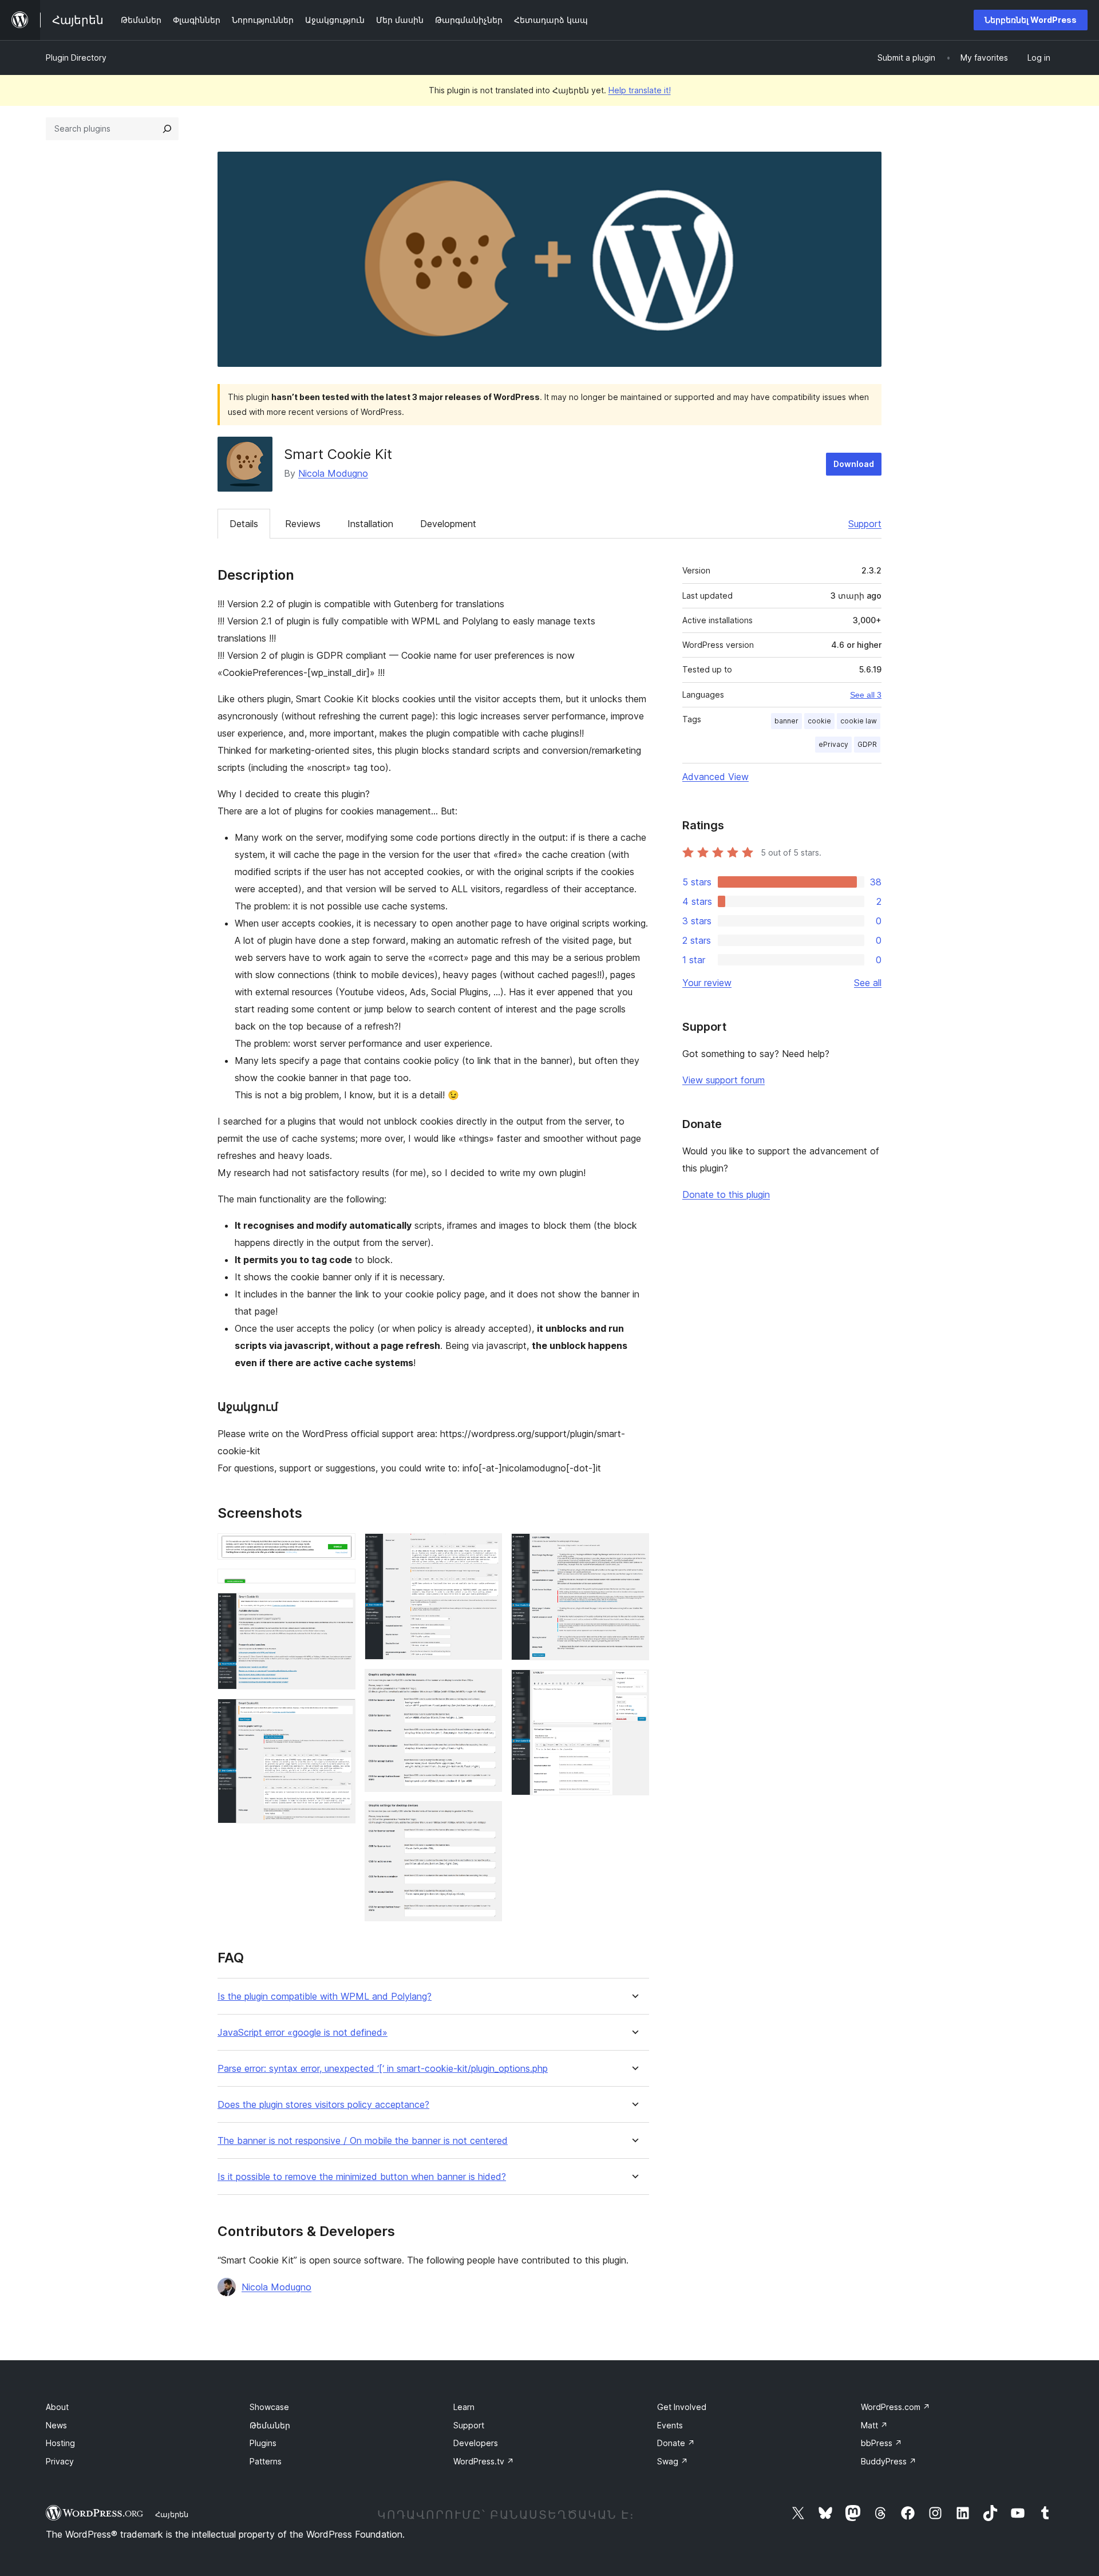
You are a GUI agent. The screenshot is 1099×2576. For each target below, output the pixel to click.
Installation (370, 524)
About (57, 2407)
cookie (819, 721)
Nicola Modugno (333, 473)
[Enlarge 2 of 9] (340, 1584)
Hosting (60, 2443)
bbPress (881, 2443)
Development (448, 524)
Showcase (269, 2407)
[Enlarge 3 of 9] (340, 1608)
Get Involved (682, 2407)
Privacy (60, 2461)
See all (868, 983)
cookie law (859, 721)
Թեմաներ (270, 2425)
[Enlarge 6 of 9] (487, 1684)
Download (854, 464)
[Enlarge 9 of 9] (634, 1685)
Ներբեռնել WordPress (1031, 20)
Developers (476, 2443)
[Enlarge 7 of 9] (487, 1817)
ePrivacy (833, 744)
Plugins (263, 2443)
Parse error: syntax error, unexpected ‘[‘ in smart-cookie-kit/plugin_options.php (383, 2069)
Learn (464, 2407)
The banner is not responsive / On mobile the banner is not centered (363, 2141)
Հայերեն (172, 2514)
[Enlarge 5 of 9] (487, 1549)
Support (865, 524)
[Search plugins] (167, 129)
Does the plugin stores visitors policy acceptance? (323, 2105)
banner (786, 721)
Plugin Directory (76, 58)
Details (244, 524)
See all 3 (866, 695)
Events (670, 2425)
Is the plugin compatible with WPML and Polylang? (325, 1997)
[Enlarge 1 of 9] (340, 1549)
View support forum (724, 1080)
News (56, 2425)
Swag (673, 2461)
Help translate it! (640, 90)
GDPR (867, 744)
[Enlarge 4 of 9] (340, 1714)
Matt (874, 2425)
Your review (707, 983)
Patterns (266, 2461)
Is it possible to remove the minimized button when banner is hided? (362, 2177)
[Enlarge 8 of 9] (634, 1549)
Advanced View (715, 777)
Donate (676, 2443)
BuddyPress (889, 2461)
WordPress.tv (484, 2461)
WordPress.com (896, 2407)
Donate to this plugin (726, 1194)
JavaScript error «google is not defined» (303, 2033)
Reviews (303, 524)
